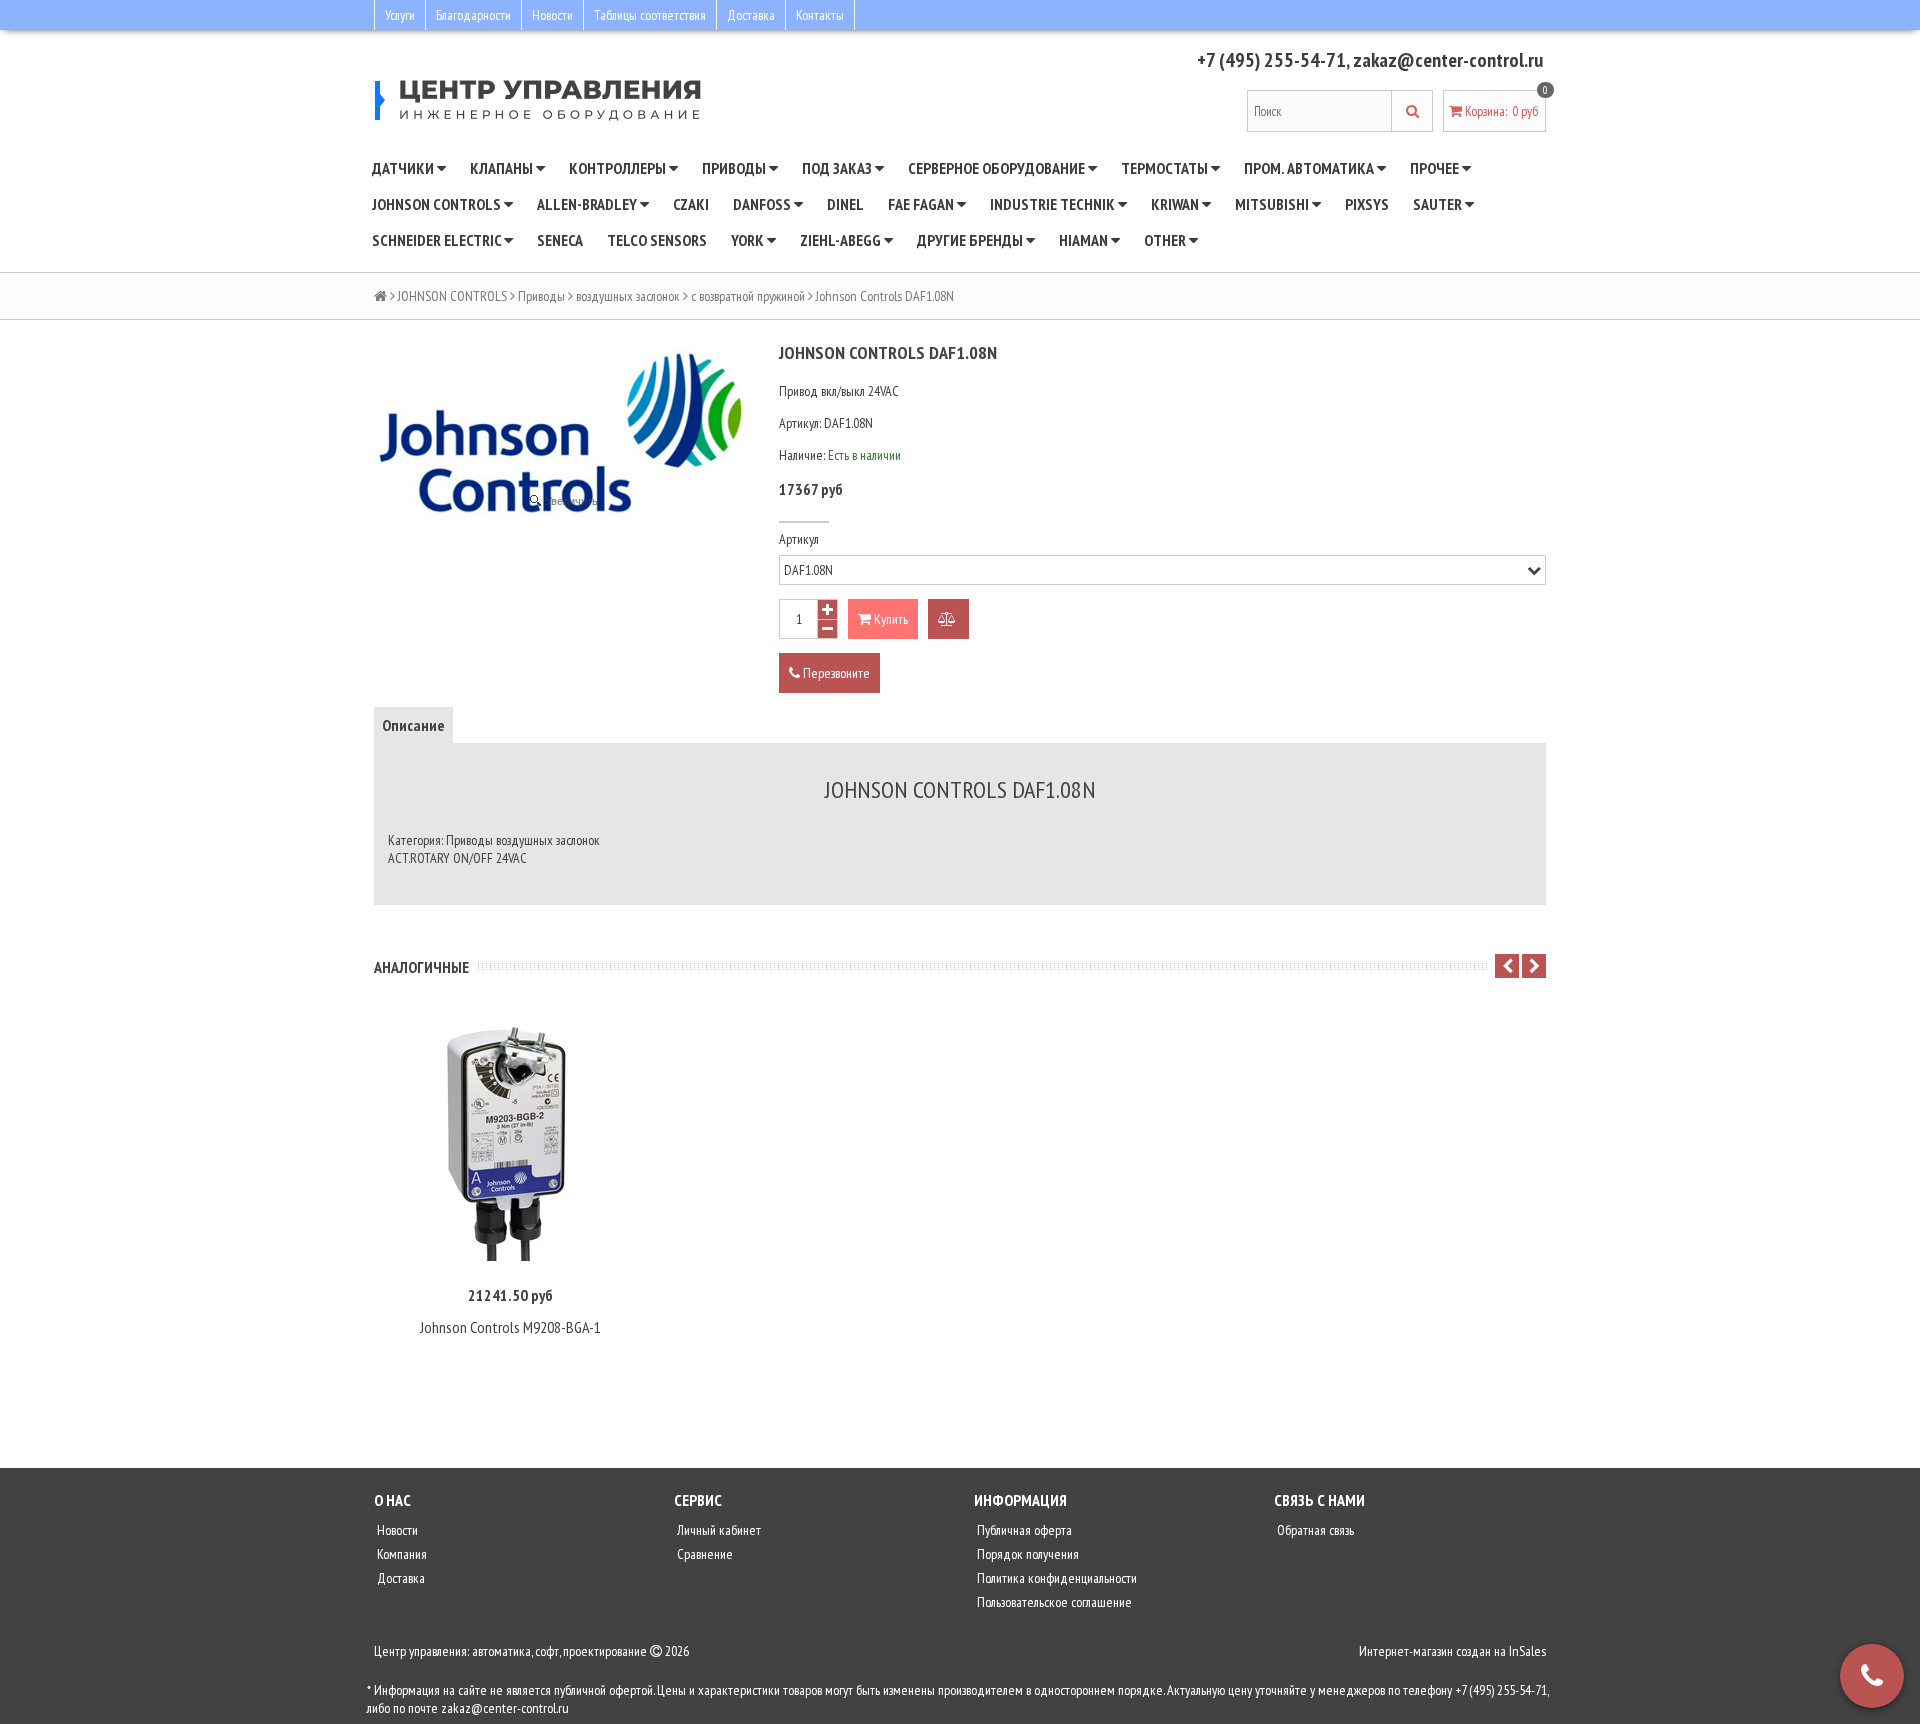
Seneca (560, 240)
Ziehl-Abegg (842, 240)
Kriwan (1176, 204)
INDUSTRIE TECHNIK (1054, 204)
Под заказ (838, 168)
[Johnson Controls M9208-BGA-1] (510, 1141)
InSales (1527, 1651)
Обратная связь (1314, 1530)
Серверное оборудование (998, 168)
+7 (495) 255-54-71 (1271, 60)
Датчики (404, 168)
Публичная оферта (1023, 1530)
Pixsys (1367, 204)
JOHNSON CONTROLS (438, 204)
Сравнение (703, 1554)
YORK (749, 240)
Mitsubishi (1273, 204)
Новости (552, 15)
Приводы (735, 168)
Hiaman (1085, 240)
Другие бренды (971, 240)
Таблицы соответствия (650, 15)
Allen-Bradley (588, 204)
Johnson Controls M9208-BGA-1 (510, 1327)
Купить (889, 619)
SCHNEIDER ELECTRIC (438, 240)
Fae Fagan (922, 204)
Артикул (799, 539)
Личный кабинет (717, 1530)
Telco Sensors (657, 240)
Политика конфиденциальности (1055, 1578)
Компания (400, 1554)
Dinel (845, 204)
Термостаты (1166, 168)
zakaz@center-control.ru (1448, 60)
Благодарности (473, 15)
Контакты (820, 15)
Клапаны (503, 168)
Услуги (400, 15)
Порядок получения (1026, 1554)
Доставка (751, 15)
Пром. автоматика (1310, 168)
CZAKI (691, 204)
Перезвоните (835, 673)
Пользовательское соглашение (1053, 1602)
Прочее (1436, 168)
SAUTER (1439, 204)
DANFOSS (763, 204)
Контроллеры (619, 168)
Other (1166, 240)
